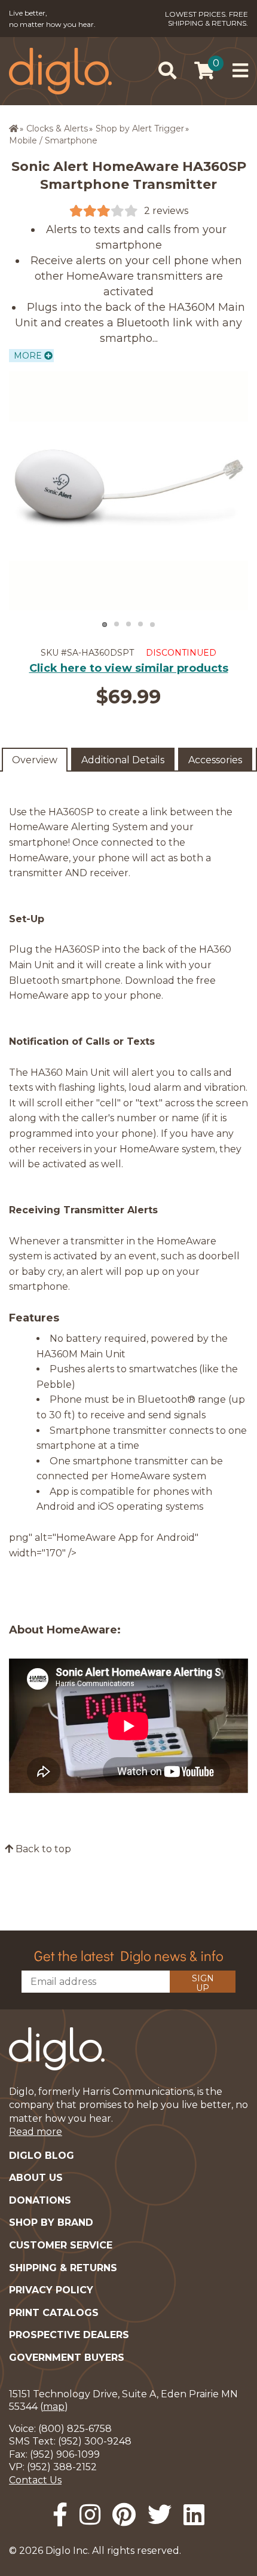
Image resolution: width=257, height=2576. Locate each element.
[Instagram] (90, 2515)
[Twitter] (160, 2515)
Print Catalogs (54, 2313)
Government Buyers (67, 2358)
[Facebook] (60, 2515)
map (54, 2407)
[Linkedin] (194, 2515)
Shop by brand (51, 2222)
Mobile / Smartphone (53, 140)
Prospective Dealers (69, 2335)
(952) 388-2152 (62, 2467)
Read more (36, 2132)
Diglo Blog (42, 2156)
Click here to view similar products (129, 668)
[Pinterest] (124, 2515)
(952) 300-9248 (95, 2441)
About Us (36, 2178)
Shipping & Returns (63, 2268)
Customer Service (61, 2245)
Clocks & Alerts (57, 129)
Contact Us (35, 2480)
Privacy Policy (51, 2290)
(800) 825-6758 (75, 2429)
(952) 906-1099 (65, 2454)
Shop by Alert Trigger (140, 129)
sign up (203, 1983)
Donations (40, 2200)
